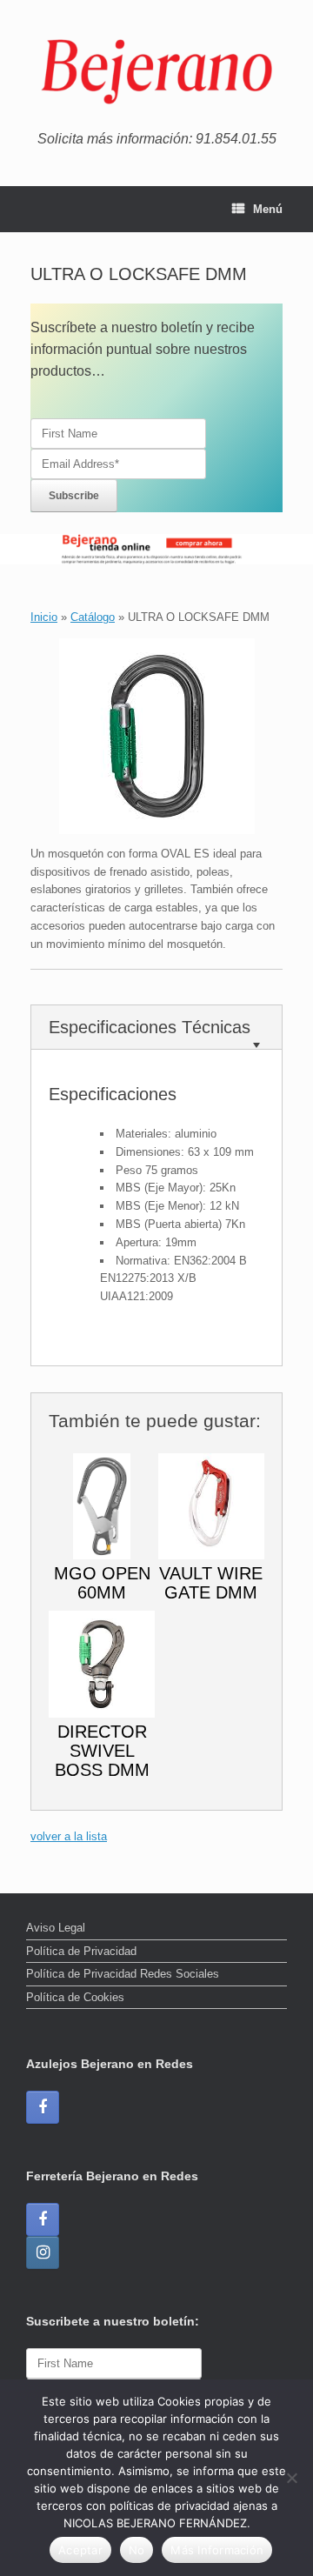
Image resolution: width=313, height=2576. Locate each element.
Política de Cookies (75, 1997)
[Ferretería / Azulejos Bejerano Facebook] (43, 2107)
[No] (291, 2478)
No (137, 2550)
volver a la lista (69, 1836)
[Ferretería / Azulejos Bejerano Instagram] (43, 2252)
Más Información (217, 2550)
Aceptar (80, 2550)
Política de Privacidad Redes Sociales (123, 1974)
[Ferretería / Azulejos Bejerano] (156, 72)
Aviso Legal (56, 1928)
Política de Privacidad (81, 1951)
